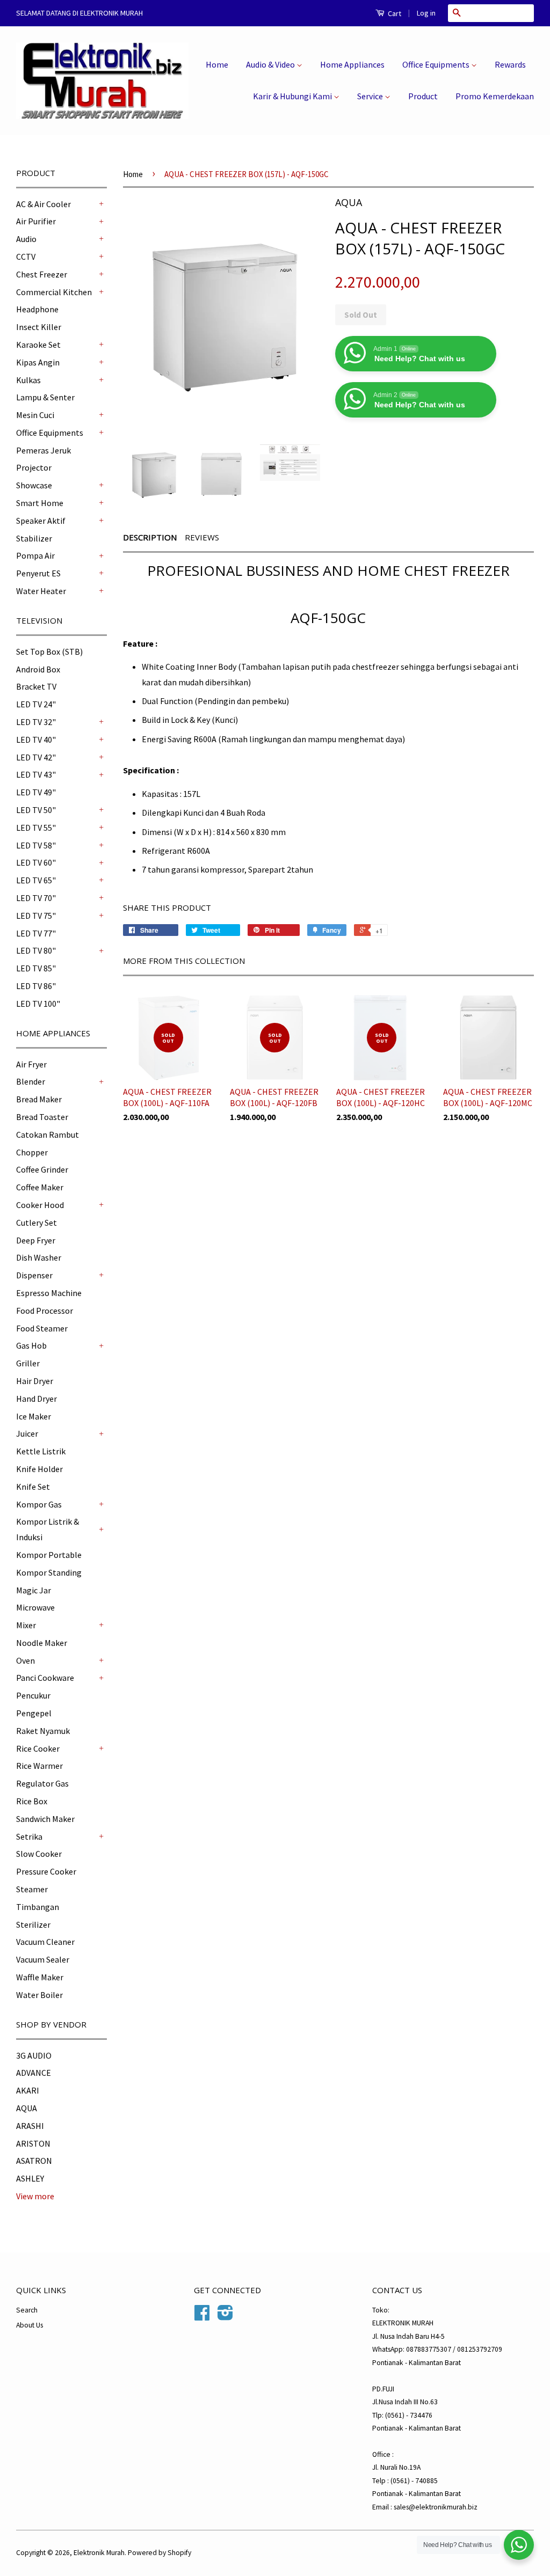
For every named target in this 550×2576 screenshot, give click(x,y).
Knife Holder (39, 1469)
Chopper (32, 1152)
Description (150, 537)
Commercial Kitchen (54, 292)
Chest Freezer (42, 274)
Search (27, 2310)
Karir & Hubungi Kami (293, 96)
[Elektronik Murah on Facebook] (202, 2317)
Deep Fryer (36, 1240)
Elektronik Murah (99, 2553)
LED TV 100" (38, 1004)
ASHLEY (30, 2178)
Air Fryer (31, 1064)
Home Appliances (352, 64)
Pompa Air (35, 555)
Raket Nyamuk (43, 1731)
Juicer (27, 1433)
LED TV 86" (36, 986)
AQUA (27, 2108)
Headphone (37, 309)
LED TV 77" (36, 933)
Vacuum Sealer (43, 1959)
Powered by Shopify (160, 2553)
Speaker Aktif (41, 521)
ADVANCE (34, 2073)
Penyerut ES (38, 573)
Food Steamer (42, 1328)
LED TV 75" (36, 916)
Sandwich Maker (45, 1819)
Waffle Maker (40, 1977)
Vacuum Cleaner (45, 1942)
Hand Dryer (37, 1399)
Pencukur (33, 1695)
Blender (31, 1081)
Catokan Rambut (48, 1135)
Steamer (32, 1889)
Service (371, 96)
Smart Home (40, 503)
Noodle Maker (42, 1643)
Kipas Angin (38, 362)
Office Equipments (437, 64)
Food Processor (45, 1311)
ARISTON (33, 2143)
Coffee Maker (40, 1187)
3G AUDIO (34, 2055)
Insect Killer (39, 327)
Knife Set (33, 1487)
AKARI (28, 2090)
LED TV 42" (36, 757)
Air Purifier (36, 221)
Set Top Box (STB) (49, 652)
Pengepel (34, 1713)
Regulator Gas (42, 1783)
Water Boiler (39, 1995)
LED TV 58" (36, 845)
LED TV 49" (36, 792)
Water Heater (41, 591)
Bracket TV (36, 686)
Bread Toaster (42, 1117)
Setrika (29, 1836)
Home (217, 64)
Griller (28, 1363)
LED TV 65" (36, 880)
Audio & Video (271, 64)
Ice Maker (34, 1416)
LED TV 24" (36, 704)
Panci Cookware (45, 1678)
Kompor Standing (49, 1572)
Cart (394, 13)
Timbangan (38, 1907)
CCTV (26, 257)
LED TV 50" (36, 810)
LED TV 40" (36, 740)
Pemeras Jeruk (44, 450)
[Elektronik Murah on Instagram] (225, 2317)
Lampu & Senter (45, 397)
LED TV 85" (36, 968)
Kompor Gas (39, 1504)
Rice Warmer (39, 1766)
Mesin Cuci (35, 415)
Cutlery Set (37, 1223)
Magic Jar (34, 1590)
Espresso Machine (49, 1293)
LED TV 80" (36, 950)
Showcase (34, 485)
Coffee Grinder (42, 1169)
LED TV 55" (36, 828)
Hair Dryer (35, 1381)
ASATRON (34, 2161)
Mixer (26, 1625)
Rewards (510, 64)
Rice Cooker (38, 1748)
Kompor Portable (49, 1555)
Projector (34, 467)
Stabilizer (34, 538)
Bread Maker (39, 1099)
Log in (426, 13)
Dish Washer (39, 1257)
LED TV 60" (36, 862)
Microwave (35, 1607)
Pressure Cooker (46, 1871)
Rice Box (32, 1801)
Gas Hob (31, 1345)
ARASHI (30, 2126)
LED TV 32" (36, 722)
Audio (26, 239)
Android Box (38, 669)
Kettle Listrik (41, 1451)
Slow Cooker (39, 1854)
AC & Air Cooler (44, 204)
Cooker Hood (40, 1205)
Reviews (202, 537)
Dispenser (34, 1275)
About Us (30, 2325)
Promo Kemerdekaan (495, 96)
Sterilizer (33, 1924)
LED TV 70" (36, 898)
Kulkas (28, 380)
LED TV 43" (36, 774)
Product (423, 96)
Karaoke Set (38, 345)
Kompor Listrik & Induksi (48, 1529)
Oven (26, 1660)
